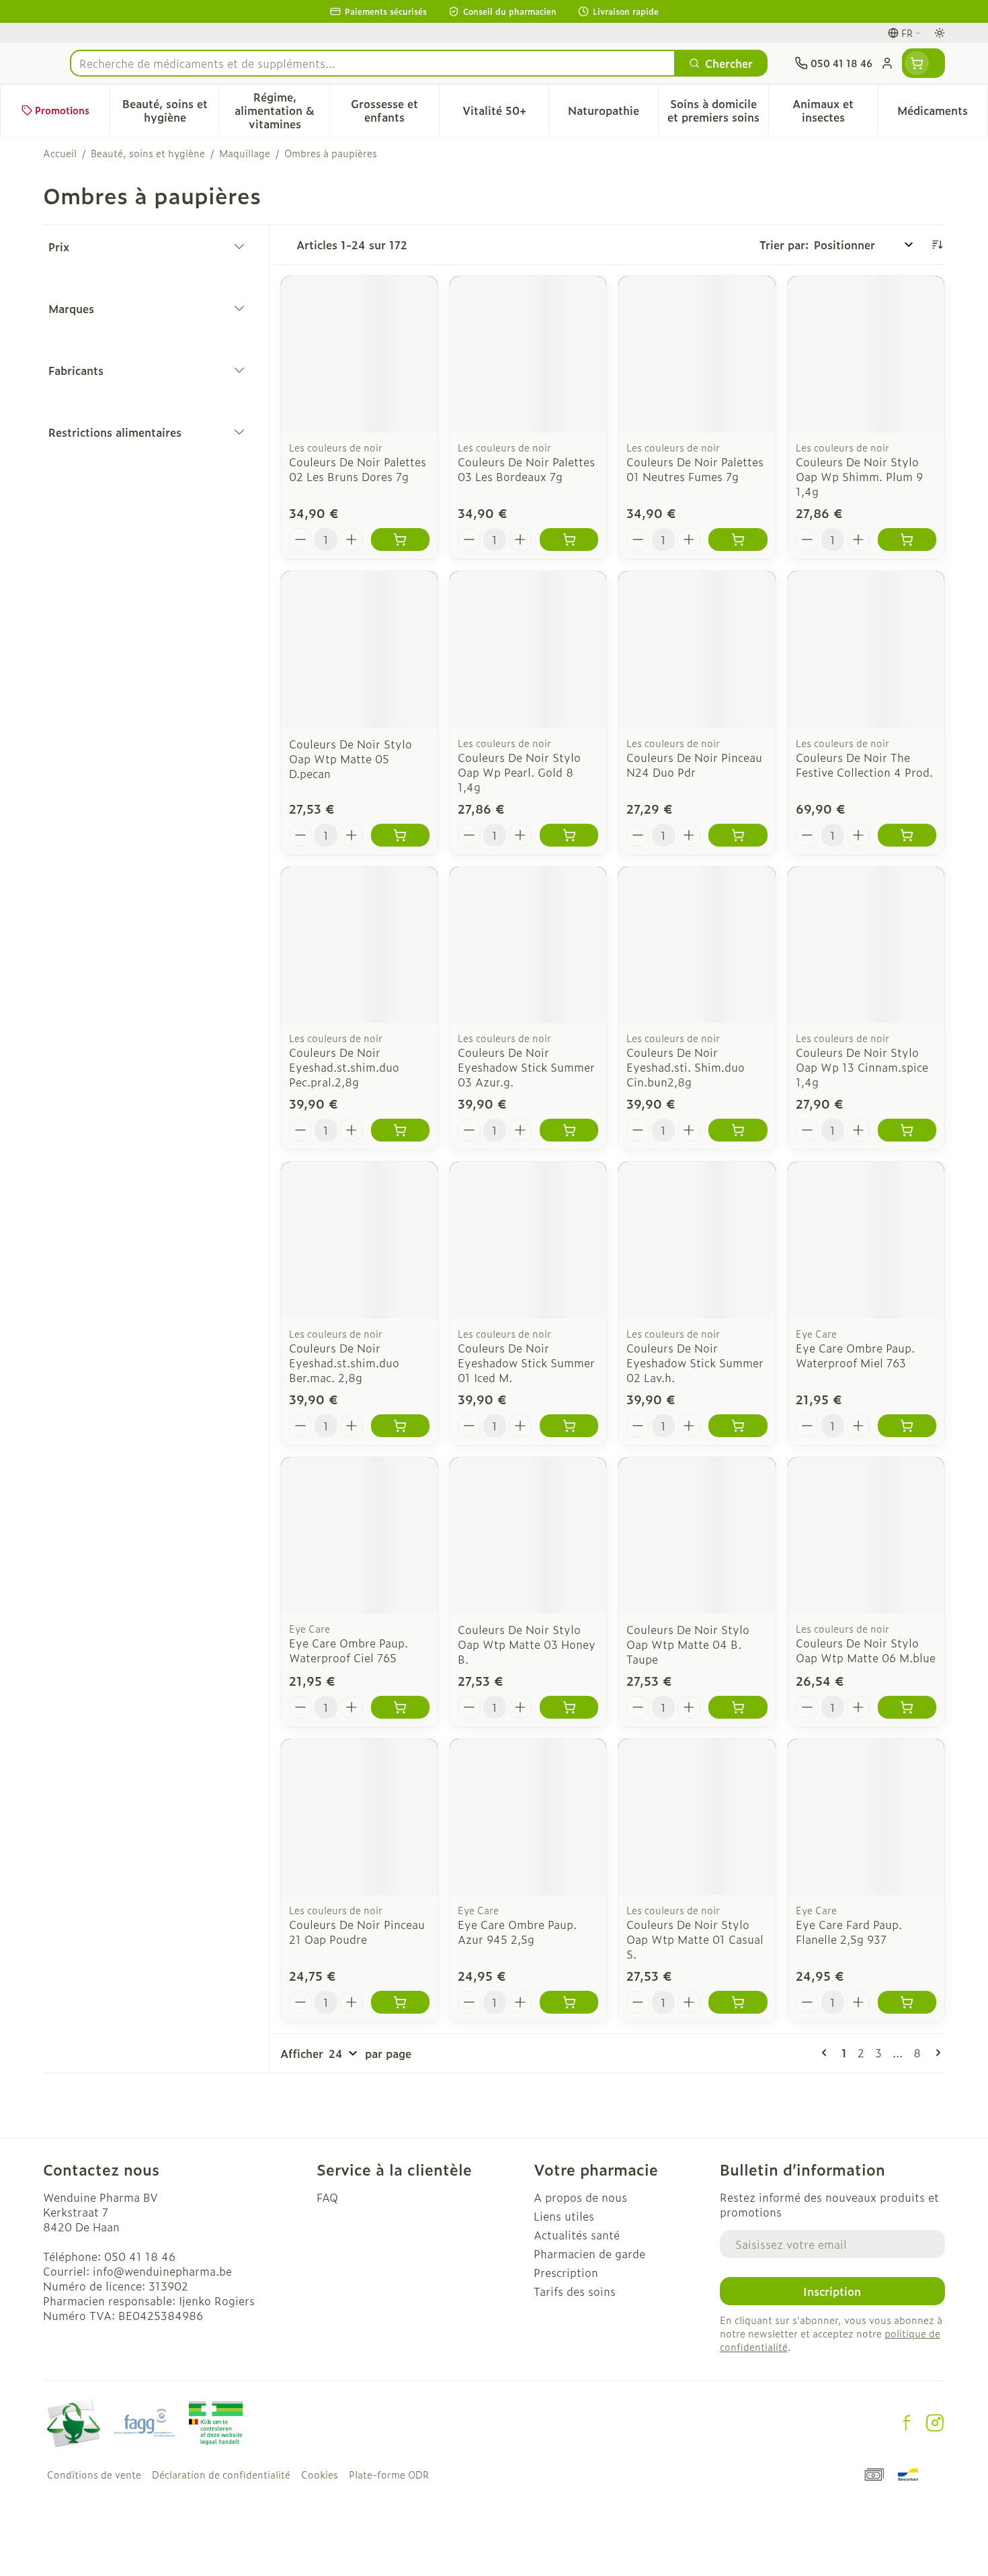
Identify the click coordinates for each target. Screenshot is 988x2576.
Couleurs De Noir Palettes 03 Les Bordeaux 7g (526, 469)
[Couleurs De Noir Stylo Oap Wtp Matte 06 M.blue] (866, 1536)
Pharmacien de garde (589, 2253)
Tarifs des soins (575, 2291)
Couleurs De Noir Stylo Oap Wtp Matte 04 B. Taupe (688, 1644)
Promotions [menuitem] (62, 110)
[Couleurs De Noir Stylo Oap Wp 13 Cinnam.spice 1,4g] (866, 945)
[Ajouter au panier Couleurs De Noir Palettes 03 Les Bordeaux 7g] (569, 540)
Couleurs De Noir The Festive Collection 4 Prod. (864, 765)
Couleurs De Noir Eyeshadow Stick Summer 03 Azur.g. (526, 1067)
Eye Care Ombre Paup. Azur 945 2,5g (517, 1932)
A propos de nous (580, 2197)
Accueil (60, 153)
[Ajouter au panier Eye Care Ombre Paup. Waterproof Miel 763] (907, 1426)
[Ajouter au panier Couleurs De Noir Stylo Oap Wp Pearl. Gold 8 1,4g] (569, 835)
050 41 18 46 (140, 2256)
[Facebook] (907, 2423)
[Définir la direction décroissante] (937, 245)
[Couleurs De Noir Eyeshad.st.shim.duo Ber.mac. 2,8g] (359, 1240)
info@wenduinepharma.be (162, 2271)
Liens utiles (564, 2216)
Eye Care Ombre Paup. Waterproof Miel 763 (855, 1355)
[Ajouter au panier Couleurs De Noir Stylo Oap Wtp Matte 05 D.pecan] (400, 835)
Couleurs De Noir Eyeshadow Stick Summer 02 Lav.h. (695, 1363)
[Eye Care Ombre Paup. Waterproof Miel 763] (866, 1240)
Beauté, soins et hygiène (148, 153)
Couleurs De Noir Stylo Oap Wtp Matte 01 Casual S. (695, 1939)
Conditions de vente (94, 2475)
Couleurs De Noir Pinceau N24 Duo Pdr (694, 765)
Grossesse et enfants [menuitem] (395, 110)
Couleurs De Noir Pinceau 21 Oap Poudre (357, 1932)
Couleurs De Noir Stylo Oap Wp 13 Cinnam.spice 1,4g (862, 1067)
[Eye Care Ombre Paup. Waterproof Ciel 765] (359, 1536)
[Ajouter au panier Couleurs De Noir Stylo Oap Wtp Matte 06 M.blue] (907, 1707)
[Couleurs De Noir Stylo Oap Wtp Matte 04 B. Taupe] (697, 1536)
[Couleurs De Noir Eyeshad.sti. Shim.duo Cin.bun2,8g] (697, 945)
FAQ (327, 2197)
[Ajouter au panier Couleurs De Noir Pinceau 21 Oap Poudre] (400, 2002)
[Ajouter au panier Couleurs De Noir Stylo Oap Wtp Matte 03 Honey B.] (569, 1707)
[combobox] (373, 63)
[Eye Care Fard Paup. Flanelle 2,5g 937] (866, 1817)
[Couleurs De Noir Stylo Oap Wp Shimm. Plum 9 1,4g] (866, 354)
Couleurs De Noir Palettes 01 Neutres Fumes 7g (695, 469)
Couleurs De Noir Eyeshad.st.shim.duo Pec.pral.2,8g (344, 1067)
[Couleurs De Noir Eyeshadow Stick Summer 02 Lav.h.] (697, 1240)
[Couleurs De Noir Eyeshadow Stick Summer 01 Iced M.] (528, 1240)
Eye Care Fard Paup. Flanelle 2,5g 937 (849, 1932)
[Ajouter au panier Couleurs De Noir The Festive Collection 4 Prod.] (907, 835)
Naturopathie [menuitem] (613, 114)
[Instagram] (935, 2423)
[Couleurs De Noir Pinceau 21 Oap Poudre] (359, 1817)
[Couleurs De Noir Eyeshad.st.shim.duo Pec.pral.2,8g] (359, 945)
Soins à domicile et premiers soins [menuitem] (717, 110)
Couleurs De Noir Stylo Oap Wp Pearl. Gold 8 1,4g (519, 772)
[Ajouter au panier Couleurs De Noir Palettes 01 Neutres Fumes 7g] (738, 540)
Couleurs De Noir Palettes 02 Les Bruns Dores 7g (358, 469)
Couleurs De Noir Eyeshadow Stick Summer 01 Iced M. (526, 1363)
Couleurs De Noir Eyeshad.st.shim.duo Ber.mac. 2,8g (344, 1363)
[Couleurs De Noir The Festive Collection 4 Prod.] (866, 649)
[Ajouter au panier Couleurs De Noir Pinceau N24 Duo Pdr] (738, 835)
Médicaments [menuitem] (942, 114)
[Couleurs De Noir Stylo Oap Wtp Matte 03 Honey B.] (528, 1536)
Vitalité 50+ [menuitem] (505, 114)
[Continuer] (936, 2053)
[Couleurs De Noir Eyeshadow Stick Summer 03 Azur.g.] (528, 945)
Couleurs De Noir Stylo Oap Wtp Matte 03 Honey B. (527, 1644)
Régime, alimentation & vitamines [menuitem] (282, 110)
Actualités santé (577, 2235)
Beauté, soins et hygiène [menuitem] (171, 110)
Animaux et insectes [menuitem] (835, 110)
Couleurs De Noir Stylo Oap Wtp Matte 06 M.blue (866, 1650)
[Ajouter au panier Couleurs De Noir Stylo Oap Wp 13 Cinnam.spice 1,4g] (907, 1130)
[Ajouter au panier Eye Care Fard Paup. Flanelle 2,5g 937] (907, 2002)
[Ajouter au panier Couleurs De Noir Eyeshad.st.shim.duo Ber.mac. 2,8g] (400, 1426)
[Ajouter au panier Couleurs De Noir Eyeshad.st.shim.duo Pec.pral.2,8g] (400, 1130)
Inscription (832, 2291)
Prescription (566, 2272)
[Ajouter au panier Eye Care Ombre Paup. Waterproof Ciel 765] (400, 1707)
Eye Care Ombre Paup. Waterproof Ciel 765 (348, 1650)
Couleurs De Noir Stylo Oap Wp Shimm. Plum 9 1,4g (859, 476)
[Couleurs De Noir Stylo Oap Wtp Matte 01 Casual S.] (697, 1817)
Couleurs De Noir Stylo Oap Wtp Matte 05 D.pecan (351, 759)
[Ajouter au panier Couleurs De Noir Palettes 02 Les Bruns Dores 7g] (400, 540)
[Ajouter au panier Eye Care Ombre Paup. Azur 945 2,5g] (569, 2002)
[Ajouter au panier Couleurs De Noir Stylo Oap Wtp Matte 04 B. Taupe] (738, 1707)
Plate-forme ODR (389, 2475)
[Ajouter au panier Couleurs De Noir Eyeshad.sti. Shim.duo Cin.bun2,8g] (738, 1130)
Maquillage (245, 153)
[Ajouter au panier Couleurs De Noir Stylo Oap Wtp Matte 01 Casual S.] (738, 2002)
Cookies (320, 2475)
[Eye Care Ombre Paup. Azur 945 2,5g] (528, 1817)
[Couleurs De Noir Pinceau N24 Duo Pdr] (697, 649)
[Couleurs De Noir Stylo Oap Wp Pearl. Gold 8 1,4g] (528, 649)
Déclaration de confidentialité (221, 2475)
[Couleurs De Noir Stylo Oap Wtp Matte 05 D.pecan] (359, 649)
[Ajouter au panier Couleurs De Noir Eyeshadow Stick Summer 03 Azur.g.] (569, 1130)
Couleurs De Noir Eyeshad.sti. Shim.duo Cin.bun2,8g (686, 1067)
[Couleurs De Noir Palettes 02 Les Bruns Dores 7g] (359, 354)
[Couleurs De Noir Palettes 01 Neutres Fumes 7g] (697, 354)
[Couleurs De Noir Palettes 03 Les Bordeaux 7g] (528, 354)
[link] (827, 2053)
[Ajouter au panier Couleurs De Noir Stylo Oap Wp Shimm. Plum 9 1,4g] (907, 540)
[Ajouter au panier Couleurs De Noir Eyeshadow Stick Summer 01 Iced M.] (569, 1426)
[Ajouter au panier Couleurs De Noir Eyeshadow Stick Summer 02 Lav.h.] (738, 1426)
